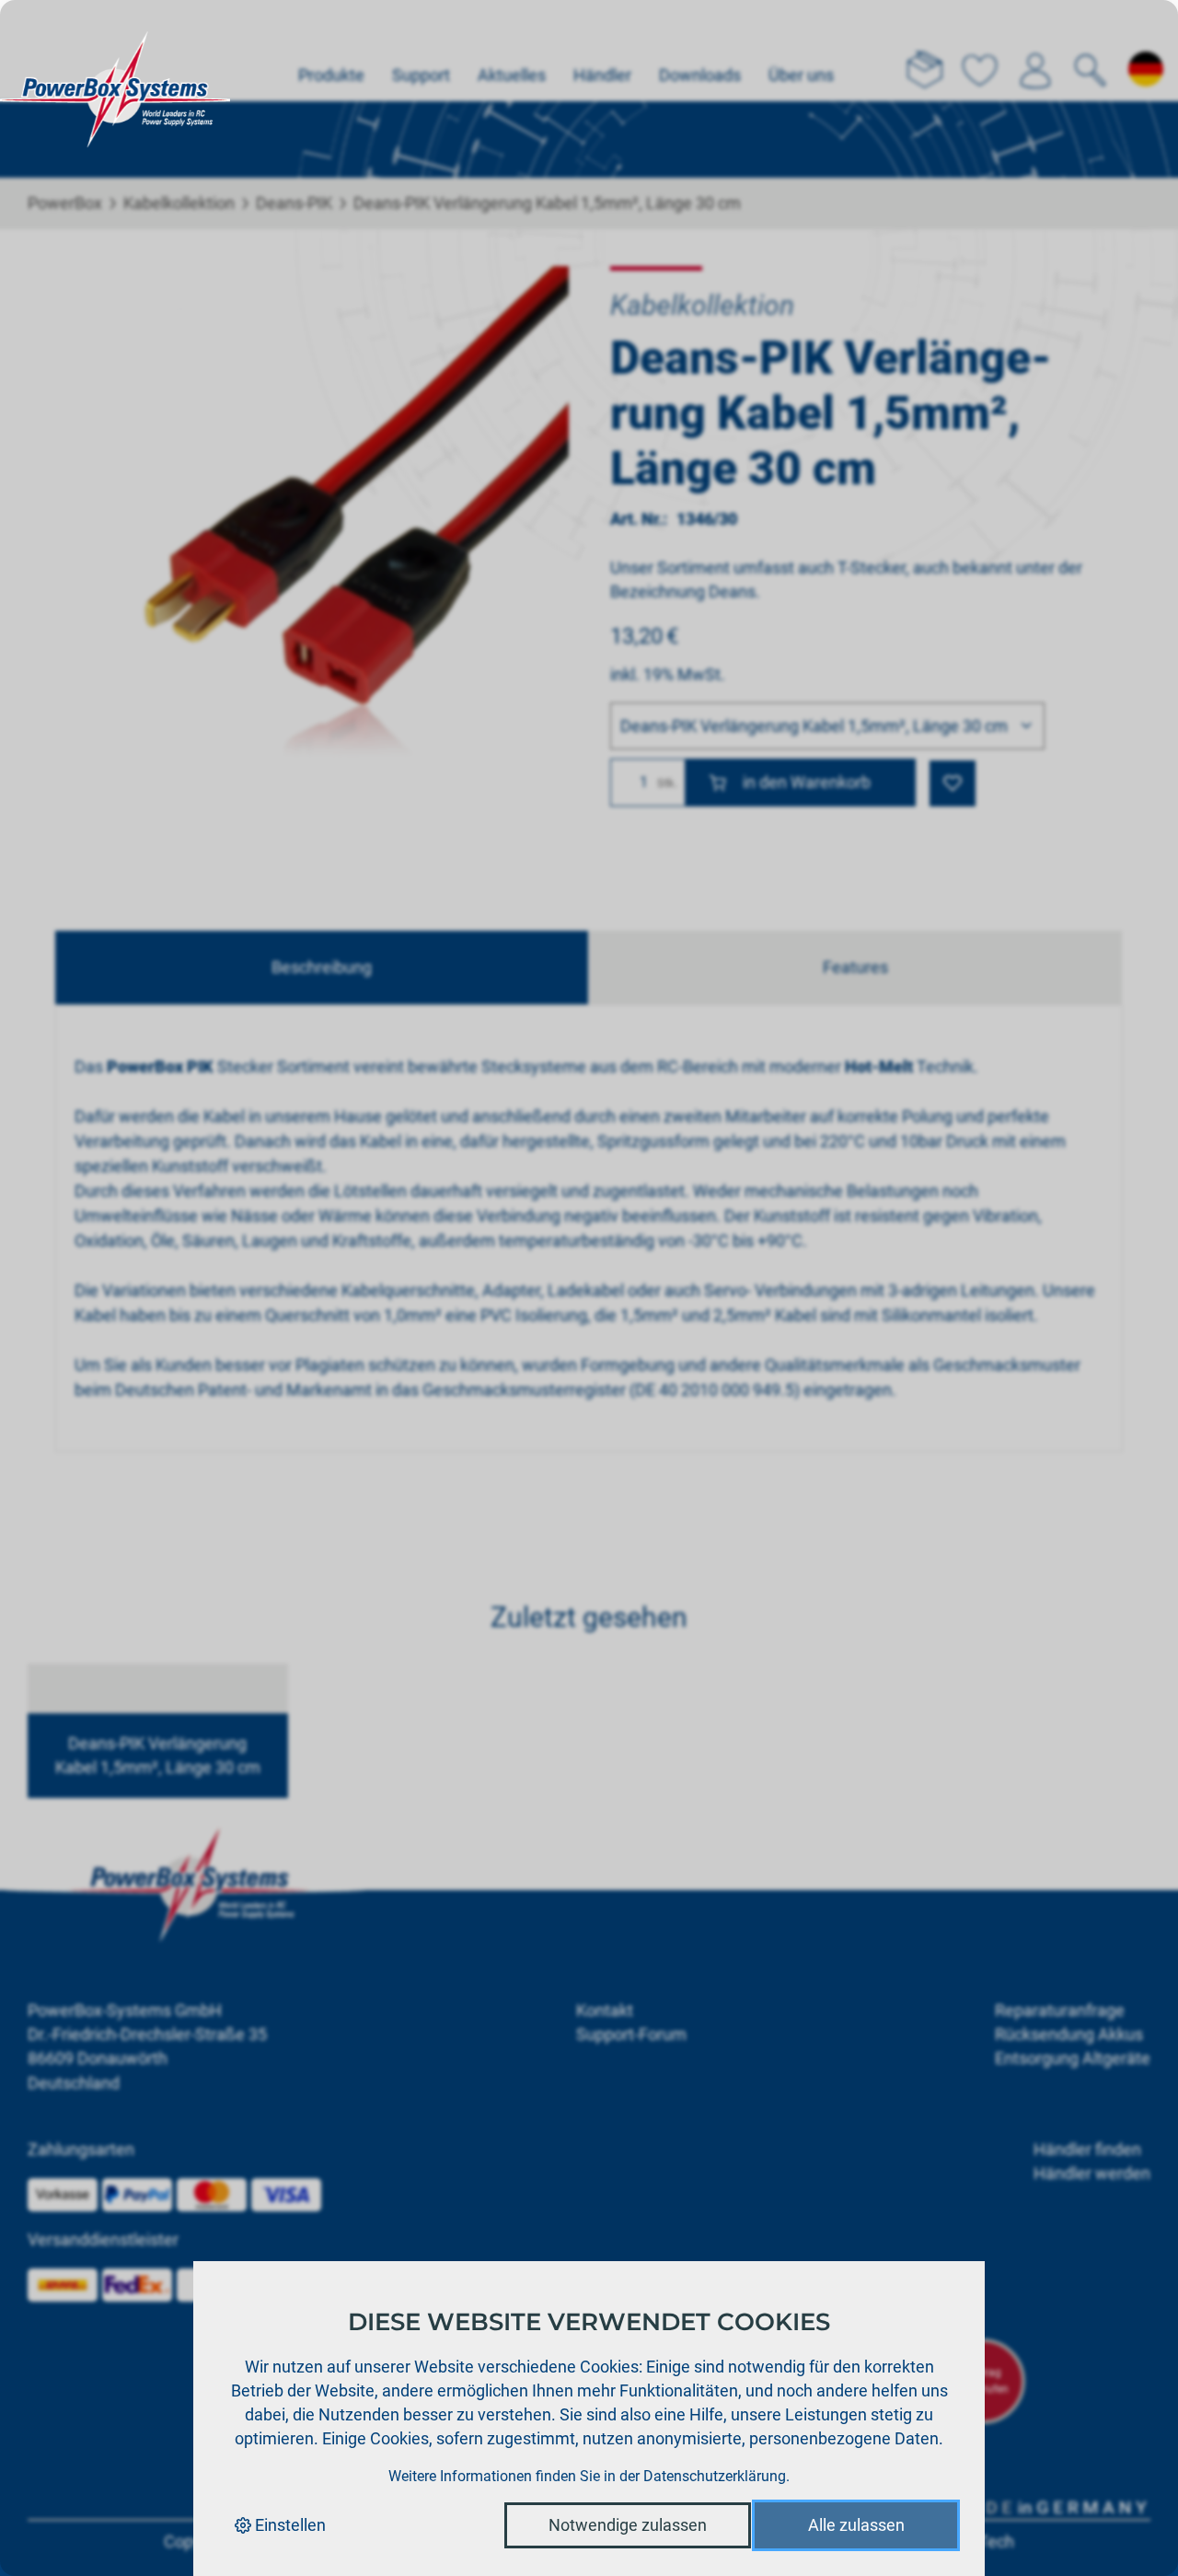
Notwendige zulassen (628, 2525)
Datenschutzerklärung (715, 2476)
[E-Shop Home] (115, 51)
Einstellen (289, 2525)
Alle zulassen (856, 2525)
